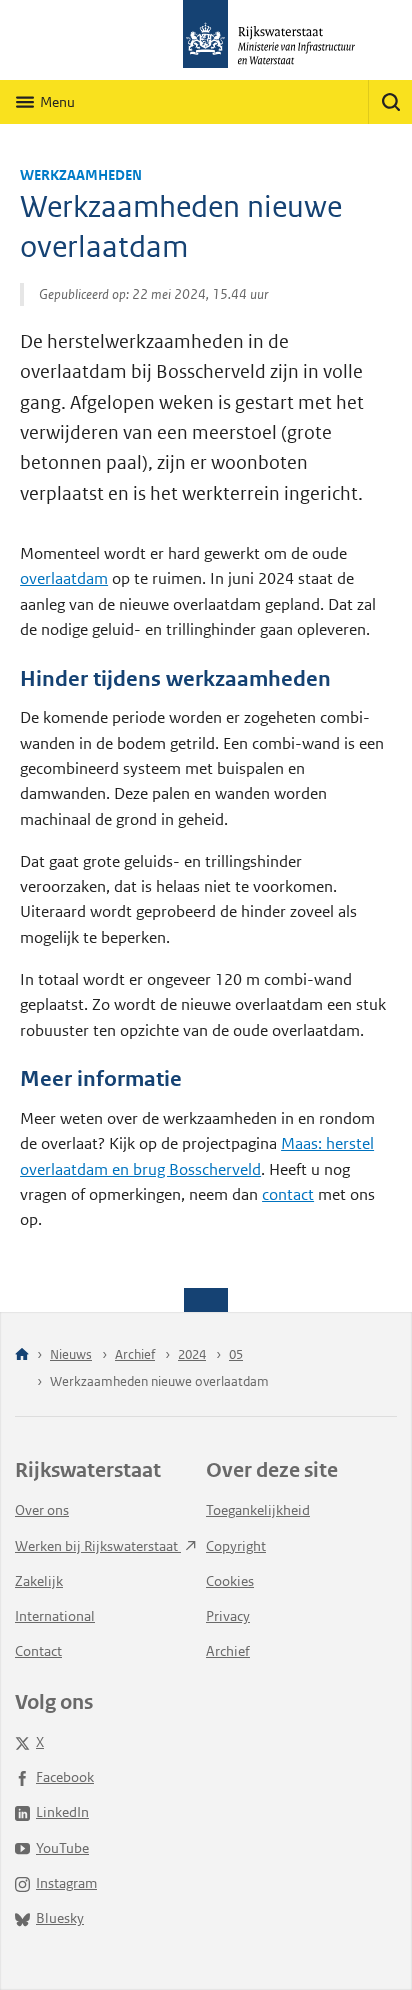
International (55, 1616)
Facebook (65, 1777)
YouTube (62, 1848)
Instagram (66, 1883)
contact (288, 1194)
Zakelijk (39, 1581)
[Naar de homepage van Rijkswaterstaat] (206, 40)
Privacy (228, 1616)
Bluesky (60, 1918)
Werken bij (98, 1546)
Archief (135, 1354)
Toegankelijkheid (258, 1510)
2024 (192, 1354)
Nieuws (71, 1354)
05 (236, 1354)
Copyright (236, 1546)
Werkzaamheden (81, 175)
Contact (38, 1651)
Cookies (230, 1581)
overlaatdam (64, 578)
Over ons (42, 1510)
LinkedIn (62, 1812)
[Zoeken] (390, 102)
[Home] (22, 1355)
